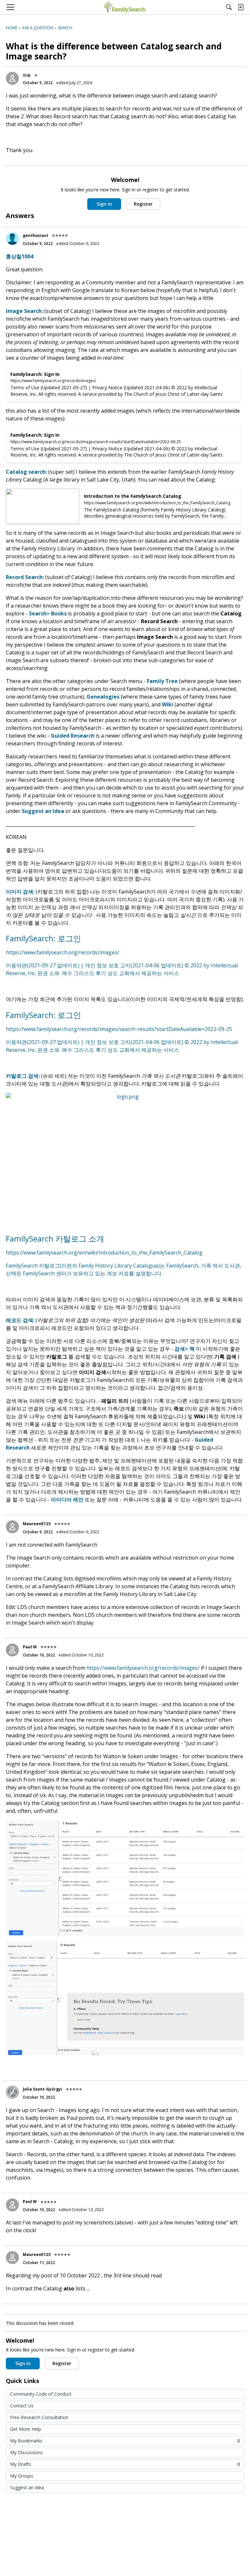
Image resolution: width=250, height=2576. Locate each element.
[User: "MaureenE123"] (12, 1527)
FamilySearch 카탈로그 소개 (55, 1238)
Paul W (30, 1647)
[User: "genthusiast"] (12, 238)
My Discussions (27, 2452)
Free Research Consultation (39, 2417)
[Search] (229, 7)
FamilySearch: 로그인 (43, 938)
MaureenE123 (37, 1524)
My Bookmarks (125, 2441)
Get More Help (26, 2429)
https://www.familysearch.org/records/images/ (62, 952)
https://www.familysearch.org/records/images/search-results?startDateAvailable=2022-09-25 (119, 1029)
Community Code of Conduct (41, 2394)
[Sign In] (241, 7)
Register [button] (143, 204)
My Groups (22, 2476)
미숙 (27, 75)
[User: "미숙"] (12, 78)
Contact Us (22, 2406)
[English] (125, 7)
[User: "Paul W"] (12, 1650)
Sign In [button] (104, 204)
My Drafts (125, 2464)
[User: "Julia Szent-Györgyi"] (12, 2092)
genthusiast (35, 235)
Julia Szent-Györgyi (42, 2089)
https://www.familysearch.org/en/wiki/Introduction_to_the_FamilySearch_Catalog (104, 1253)
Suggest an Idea (27, 2487)
